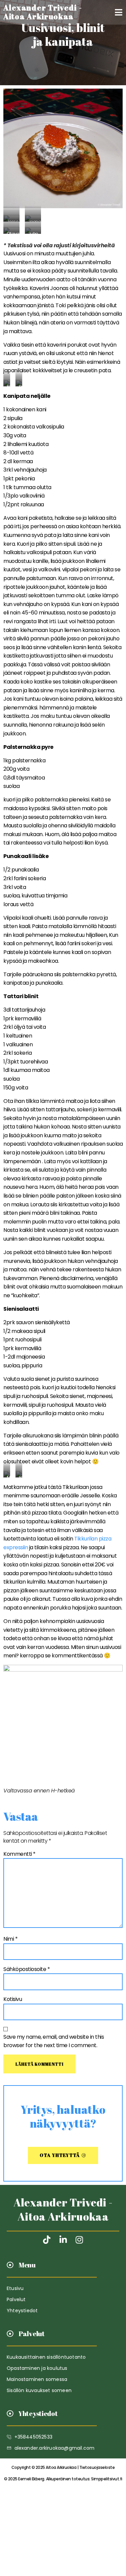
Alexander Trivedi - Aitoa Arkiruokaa (63, 2209)
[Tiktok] (47, 2240)
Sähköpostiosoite (27, 1969)
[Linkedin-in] (63, 2240)
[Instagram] (79, 2240)
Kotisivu (13, 1999)
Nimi (10, 1939)
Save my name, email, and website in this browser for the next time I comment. (54, 2041)
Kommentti (19, 1854)
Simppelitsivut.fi (63, 2479)
